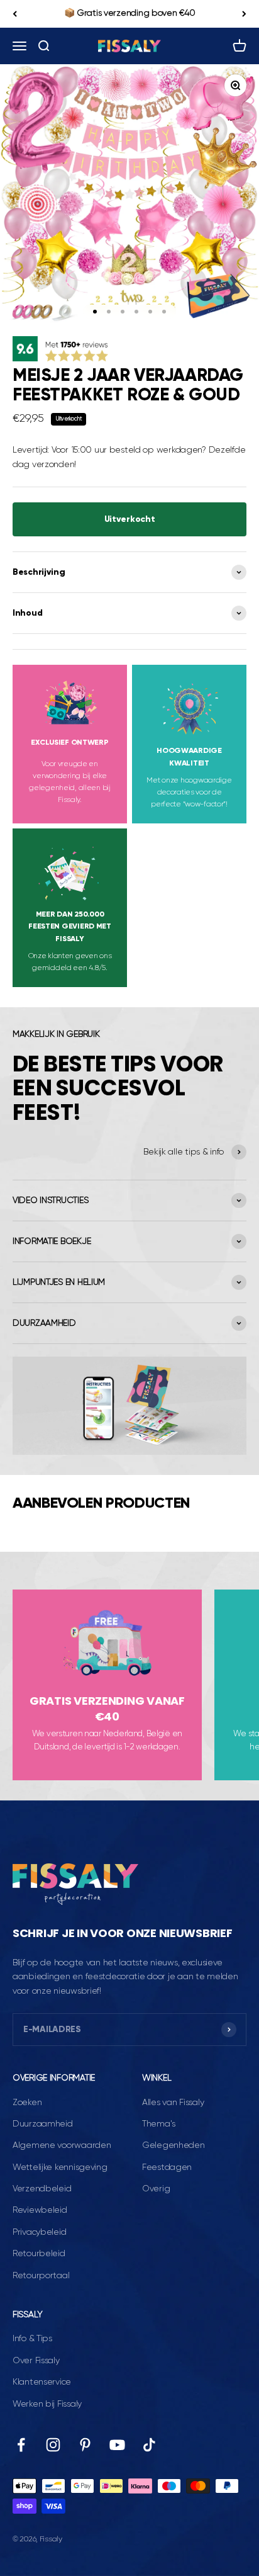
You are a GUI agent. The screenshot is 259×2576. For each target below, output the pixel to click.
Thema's (159, 2124)
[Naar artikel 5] (150, 312)
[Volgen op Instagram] (53, 2445)
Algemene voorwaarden (62, 2145)
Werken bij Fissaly (47, 2404)
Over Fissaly (36, 2361)
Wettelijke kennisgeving (60, 2167)
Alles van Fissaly (173, 2103)
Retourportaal (41, 2276)
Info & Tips (32, 2339)
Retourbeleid (39, 2254)
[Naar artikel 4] (136, 312)
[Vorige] (15, 14)
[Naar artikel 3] (123, 312)
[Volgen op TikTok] (149, 2445)
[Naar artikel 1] (95, 312)
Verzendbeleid (42, 2189)
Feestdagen (167, 2167)
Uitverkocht (130, 519)
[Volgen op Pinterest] (85, 2445)
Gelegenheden (174, 2145)
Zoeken (27, 2103)
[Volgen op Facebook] (21, 2445)
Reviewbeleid (40, 2210)
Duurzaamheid (43, 2124)
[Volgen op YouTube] (117, 2445)
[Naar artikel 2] (109, 312)
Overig (156, 2189)
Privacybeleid (39, 2232)
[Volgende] (244, 14)
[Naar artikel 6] (164, 312)
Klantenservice (42, 2382)
